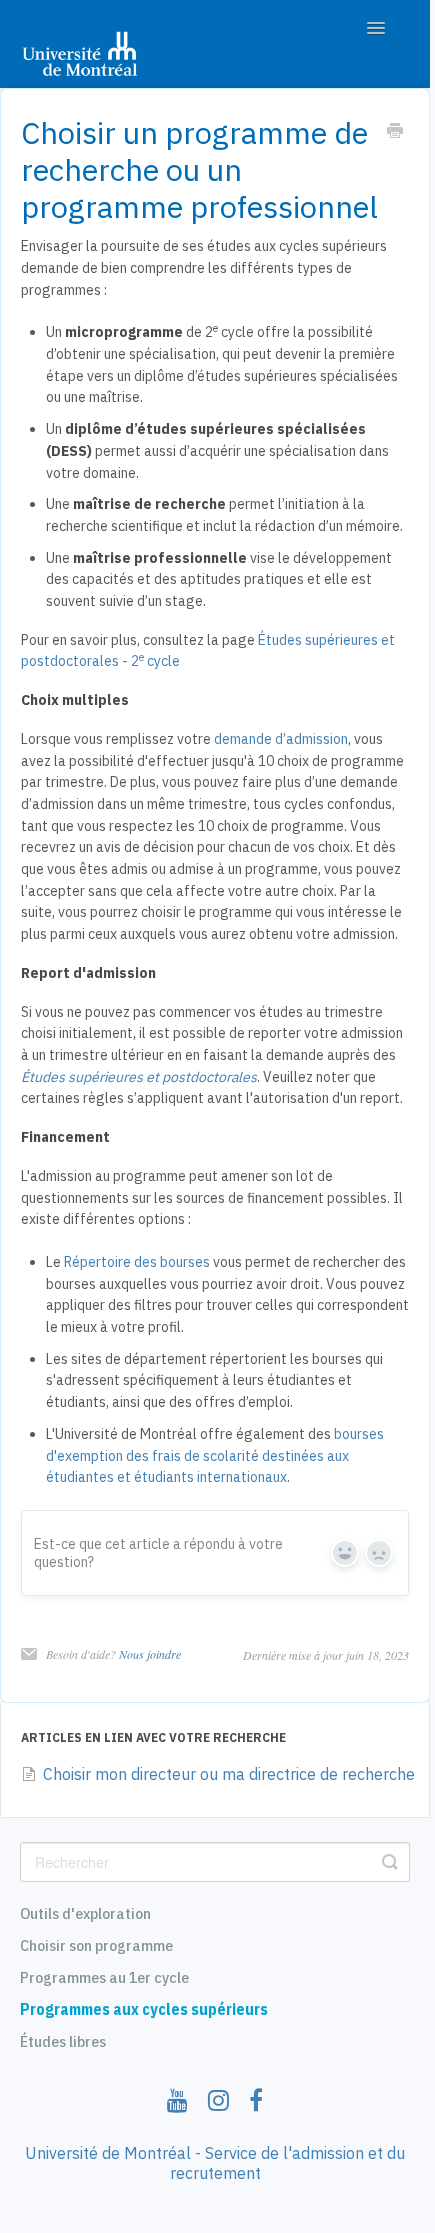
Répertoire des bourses (137, 1262)
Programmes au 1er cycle (104, 1977)
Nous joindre (150, 1654)
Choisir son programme (96, 1945)
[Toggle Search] (390, 1862)
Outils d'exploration (85, 1913)
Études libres (63, 2041)
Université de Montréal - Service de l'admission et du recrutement (215, 2163)
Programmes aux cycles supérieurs (144, 2009)
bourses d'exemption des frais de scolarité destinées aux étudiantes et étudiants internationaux (215, 1455)
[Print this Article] (395, 133)
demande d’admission (281, 739)
